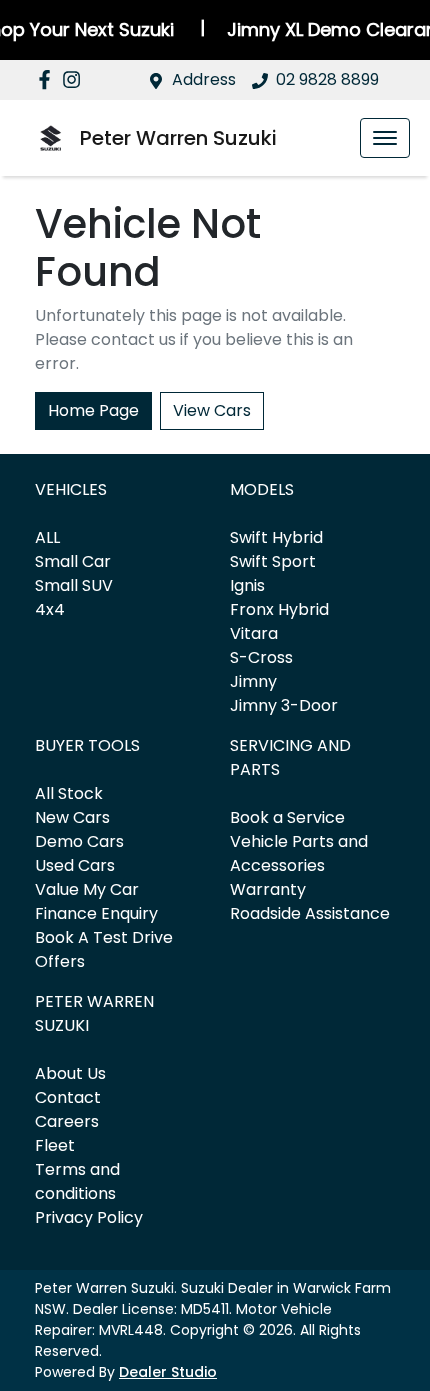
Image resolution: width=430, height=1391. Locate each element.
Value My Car (87, 889)
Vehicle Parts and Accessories (299, 853)
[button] (385, 138)
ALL (47, 537)
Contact (68, 1097)
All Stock (69, 793)
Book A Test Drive (104, 937)
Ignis (247, 585)
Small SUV (74, 585)
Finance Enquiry (96, 913)
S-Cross (261, 657)
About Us (70, 1073)
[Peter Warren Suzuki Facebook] (48, 79)
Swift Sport (273, 561)
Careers (67, 1121)
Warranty (268, 889)
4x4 (50, 609)
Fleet (55, 1145)
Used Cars (75, 865)
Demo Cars (79, 841)
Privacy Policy (89, 1217)
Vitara (254, 633)
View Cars (212, 410)
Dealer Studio (168, 1372)
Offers (60, 961)
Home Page (93, 410)
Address (204, 79)
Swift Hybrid (276, 537)
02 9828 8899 (327, 79)
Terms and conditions (77, 1181)
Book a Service (287, 817)
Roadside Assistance (310, 913)
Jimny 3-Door (284, 705)
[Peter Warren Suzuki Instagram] (75, 79)
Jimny (253, 681)
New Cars (72, 817)
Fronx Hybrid (279, 609)
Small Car (73, 561)
